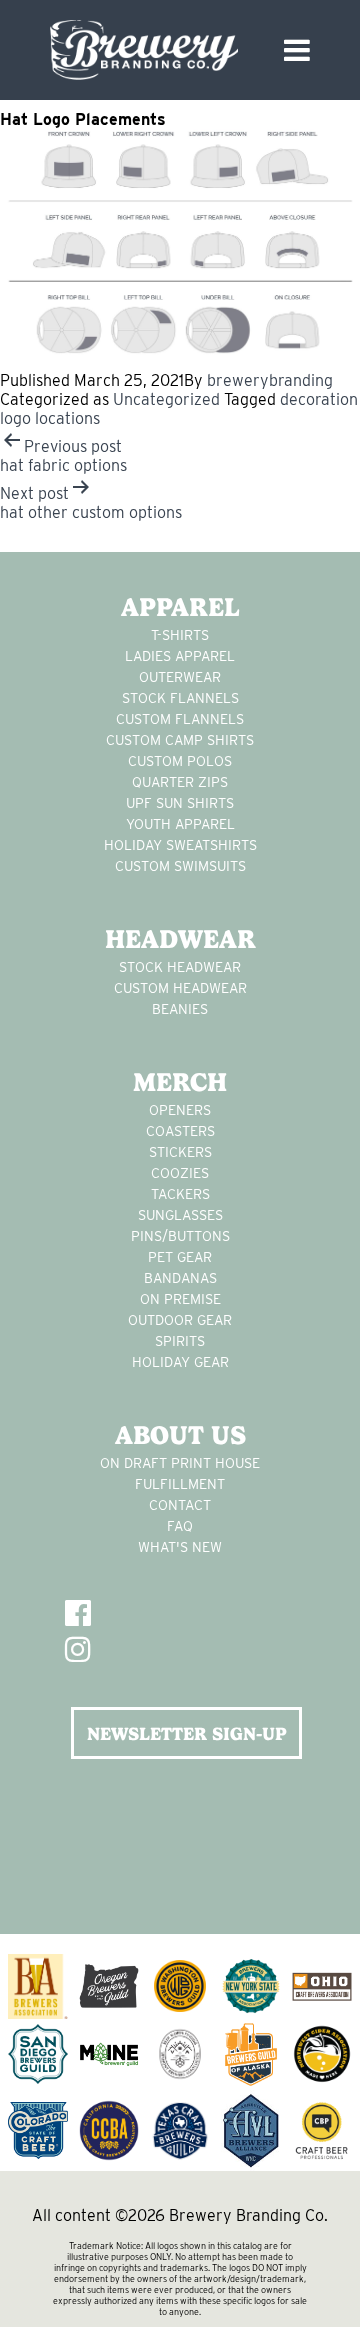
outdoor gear (180, 1320)
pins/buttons (180, 1236)
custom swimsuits (180, 866)
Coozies (180, 1173)
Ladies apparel (180, 656)
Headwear (180, 939)
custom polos (180, 761)
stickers (180, 1152)
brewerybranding (270, 380)
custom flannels (180, 719)
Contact (180, 1505)
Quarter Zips (180, 782)
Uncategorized (166, 399)
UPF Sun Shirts (180, 803)
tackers (180, 1194)
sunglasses (180, 1215)
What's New (180, 1547)
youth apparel (180, 824)
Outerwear (180, 677)
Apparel (180, 607)
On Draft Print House (180, 1463)
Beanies (180, 1009)
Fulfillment (180, 1484)
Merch (180, 1082)
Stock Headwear (180, 967)
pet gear (180, 1257)
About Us (180, 1435)
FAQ (180, 1526)
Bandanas (180, 1278)
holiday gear (180, 1362)
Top (337, 2299)
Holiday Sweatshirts (180, 845)
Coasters (180, 1131)
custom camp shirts (180, 740)
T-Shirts (180, 635)
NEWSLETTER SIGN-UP (187, 1733)
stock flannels (180, 698)
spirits (180, 1341)
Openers (180, 1110)
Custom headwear (180, 988)
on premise (180, 1299)
